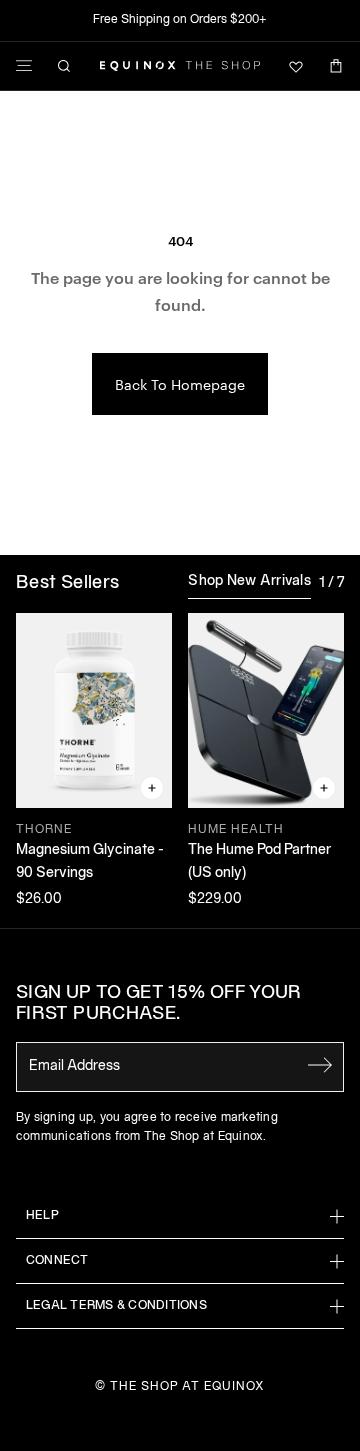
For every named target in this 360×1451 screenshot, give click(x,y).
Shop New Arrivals (249, 581)
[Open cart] (336, 66)
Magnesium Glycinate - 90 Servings (90, 861)
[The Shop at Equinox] (180, 66)
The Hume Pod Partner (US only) (259, 861)
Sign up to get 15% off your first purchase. (159, 1004)
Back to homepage (180, 384)
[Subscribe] (320, 1065)
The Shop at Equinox (187, 1386)
